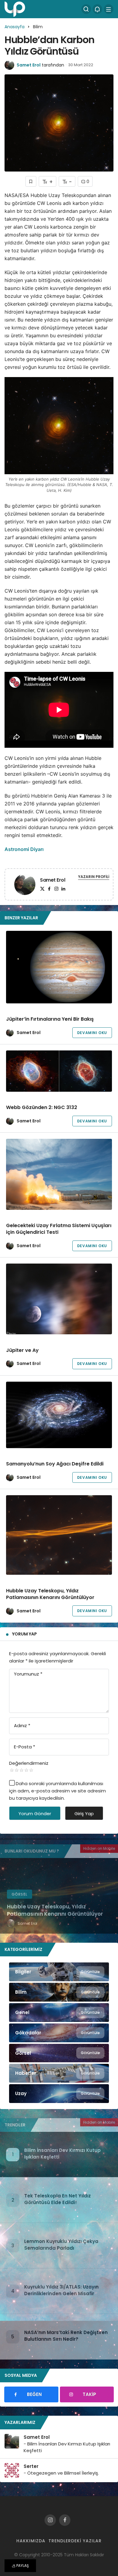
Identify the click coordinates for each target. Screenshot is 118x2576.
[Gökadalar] (59, 2033)
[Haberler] (59, 2073)
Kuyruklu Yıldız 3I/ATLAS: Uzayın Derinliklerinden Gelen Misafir (61, 2290)
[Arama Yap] (86, 9)
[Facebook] (49, 889)
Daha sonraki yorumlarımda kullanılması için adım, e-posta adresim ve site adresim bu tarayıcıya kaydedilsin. (57, 1791)
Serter (31, 2466)
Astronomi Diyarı (24, 849)
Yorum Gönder (35, 1814)
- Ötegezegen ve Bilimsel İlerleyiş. (61, 2473)
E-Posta (25, 1747)
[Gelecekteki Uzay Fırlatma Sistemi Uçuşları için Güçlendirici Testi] (59, 1174)
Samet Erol (29, 65)
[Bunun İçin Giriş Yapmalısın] (31, 181)
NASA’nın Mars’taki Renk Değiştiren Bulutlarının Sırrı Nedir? (66, 2336)
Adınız (22, 1725)
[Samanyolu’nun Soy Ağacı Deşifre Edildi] (59, 1415)
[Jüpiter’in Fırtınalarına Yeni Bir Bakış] (59, 967)
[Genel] (59, 2013)
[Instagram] (56, 889)
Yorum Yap (25, 1634)
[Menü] (109, 9)
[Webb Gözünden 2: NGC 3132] (59, 1071)
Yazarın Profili (94, 877)
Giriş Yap (84, 1814)
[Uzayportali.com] (15, 9)
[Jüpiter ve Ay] (59, 1299)
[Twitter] (42, 889)
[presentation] (5, 1896)
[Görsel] (59, 2053)
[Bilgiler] (59, 1972)
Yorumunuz (28, 1674)
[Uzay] (59, 2094)
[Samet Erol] (25, 885)
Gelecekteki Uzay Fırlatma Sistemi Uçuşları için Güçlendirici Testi (59, 1229)
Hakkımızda (31, 2541)
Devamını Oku (92, 1033)
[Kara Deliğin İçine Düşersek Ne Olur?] (59, 1896)
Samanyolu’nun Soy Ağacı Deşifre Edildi (55, 1464)
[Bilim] (59, 1992)
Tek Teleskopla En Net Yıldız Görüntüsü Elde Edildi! (57, 2199)
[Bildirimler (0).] (97, 9)
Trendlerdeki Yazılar (75, 2541)
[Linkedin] (63, 889)
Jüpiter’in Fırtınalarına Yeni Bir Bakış (50, 1019)
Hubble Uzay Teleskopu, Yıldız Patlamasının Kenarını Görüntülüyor (50, 1594)
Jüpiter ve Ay (22, 1350)
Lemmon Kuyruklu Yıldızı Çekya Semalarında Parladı (61, 2245)
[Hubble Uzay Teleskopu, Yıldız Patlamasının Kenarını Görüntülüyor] (59, 1535)
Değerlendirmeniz (29, 1763)
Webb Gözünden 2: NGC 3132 (42, 1108)
